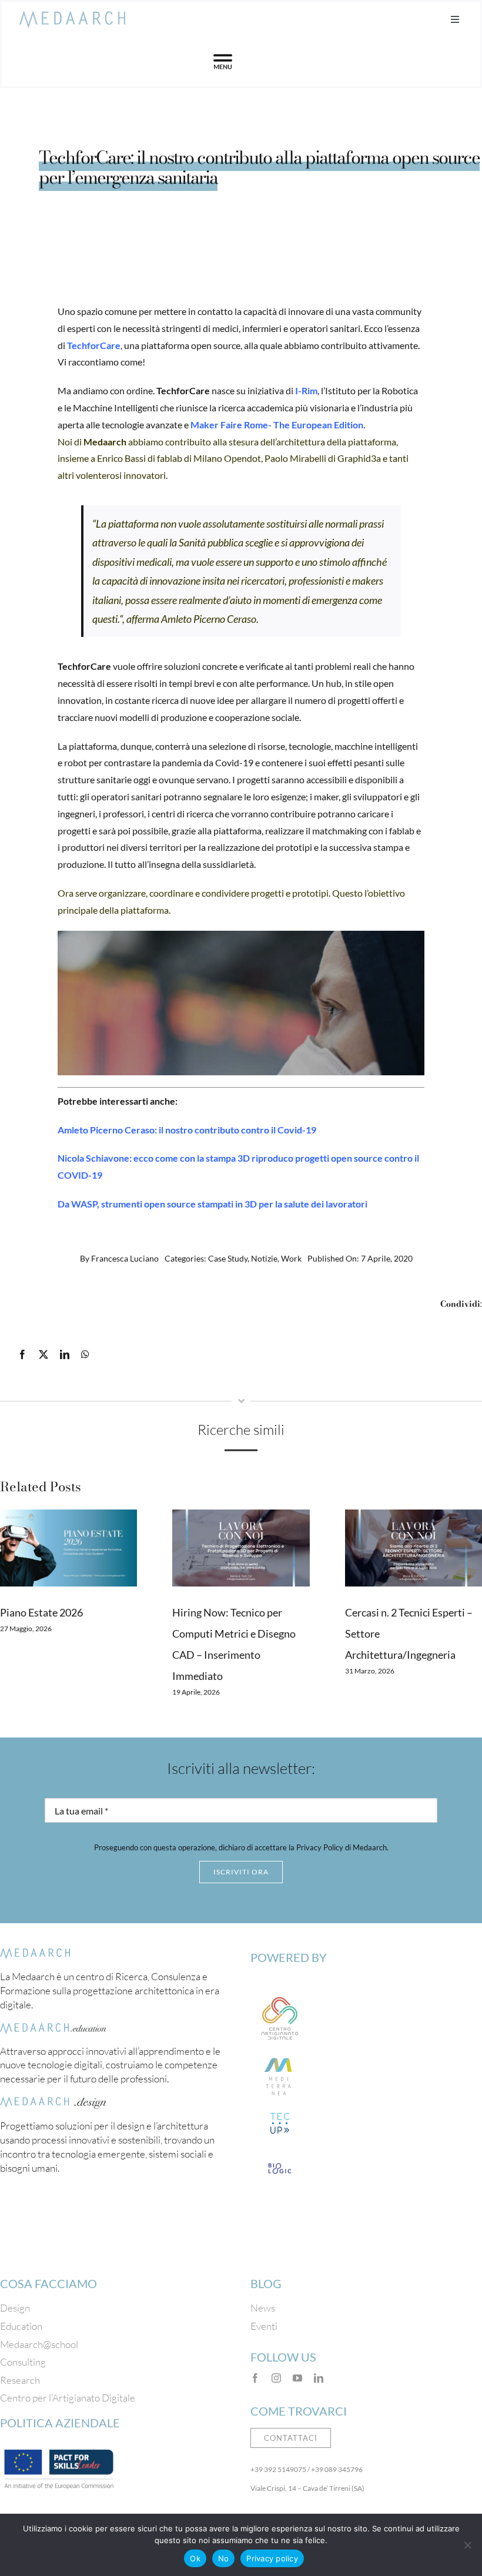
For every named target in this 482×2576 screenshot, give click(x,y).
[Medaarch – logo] (35, 1953)
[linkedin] (319, 2378)
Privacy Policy (320, 1847)
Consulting (23, 2362)
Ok (195, 2558)
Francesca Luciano (125, 1258)
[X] (43, 1355)
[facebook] (255, 2378)
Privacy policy (272, 2558)
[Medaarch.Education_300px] (53, 2028)
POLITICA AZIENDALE (60, 2423)
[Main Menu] (223, 62)
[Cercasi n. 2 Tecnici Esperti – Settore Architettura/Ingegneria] (414, 1548)
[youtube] (297, 2378)
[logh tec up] (280, 2112)
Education (21, 2326)
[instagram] (276, 2378)
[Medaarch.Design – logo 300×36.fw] (53, 2102)
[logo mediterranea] (280, 2053)
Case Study (228, 1258)
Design (15, 2308)
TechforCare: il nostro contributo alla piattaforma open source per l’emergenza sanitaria (259, 167)
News (263, 2308)
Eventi (264, 2326)
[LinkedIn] (65, 1355)
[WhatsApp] (85, 1355)
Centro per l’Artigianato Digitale (68, 2398)
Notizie (264, 1258)
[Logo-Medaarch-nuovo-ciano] (72, 16)
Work (291, 1258)
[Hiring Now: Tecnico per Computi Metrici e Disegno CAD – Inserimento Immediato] (241, 1548)
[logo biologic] (280, 2157)
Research (20, 2380)
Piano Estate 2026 (41, 1612)
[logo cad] (280, 1994)
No (224, 2558)
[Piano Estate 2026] (68, 1548)
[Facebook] (22, 1355)
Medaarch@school (39, 2344)
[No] (467, 2545)
